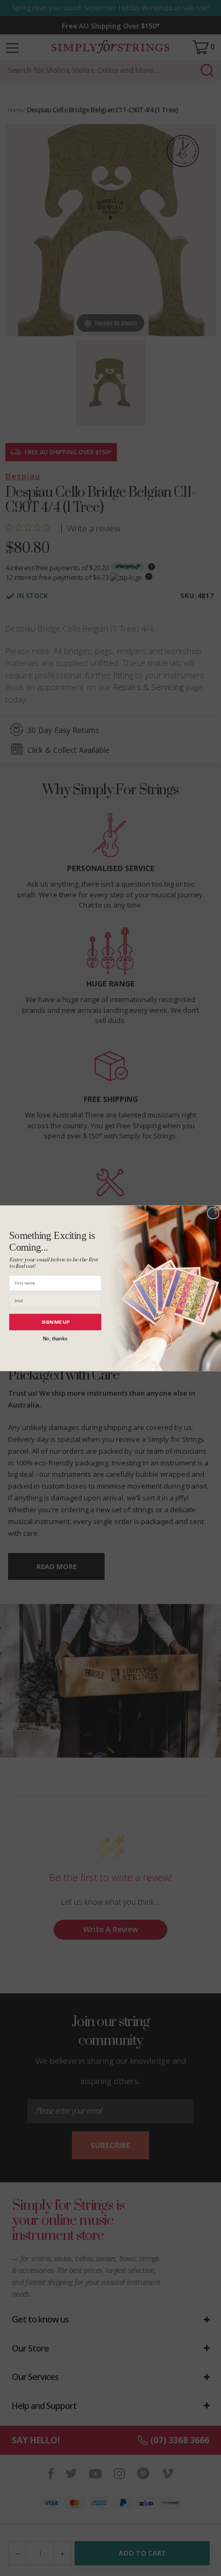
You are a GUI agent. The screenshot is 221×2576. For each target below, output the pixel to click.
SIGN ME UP (56, 1322)
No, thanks (56, 1338)
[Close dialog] (213, 1213)
